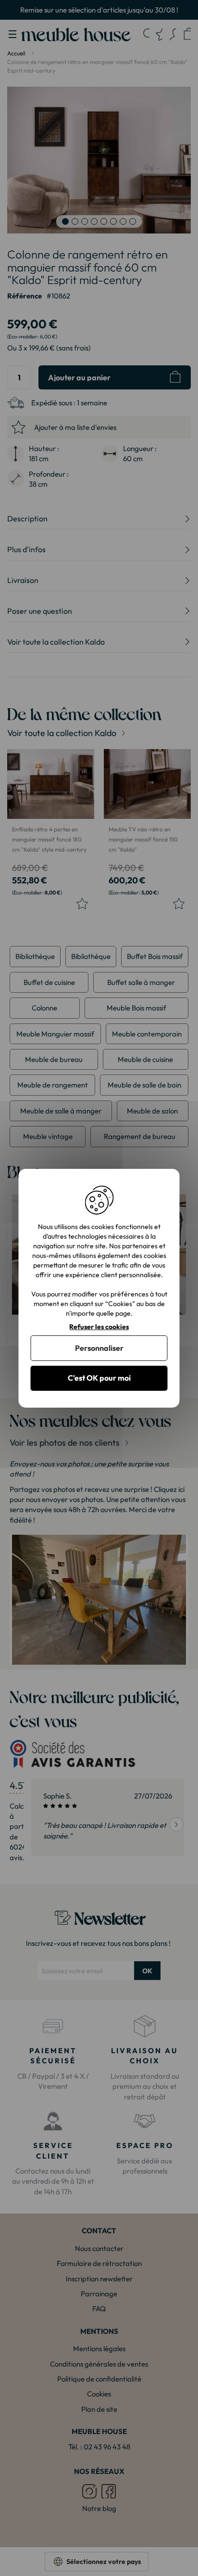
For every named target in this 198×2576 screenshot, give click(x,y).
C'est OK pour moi (99, 1378)
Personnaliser (99, 1348)
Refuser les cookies (99, 1327)
